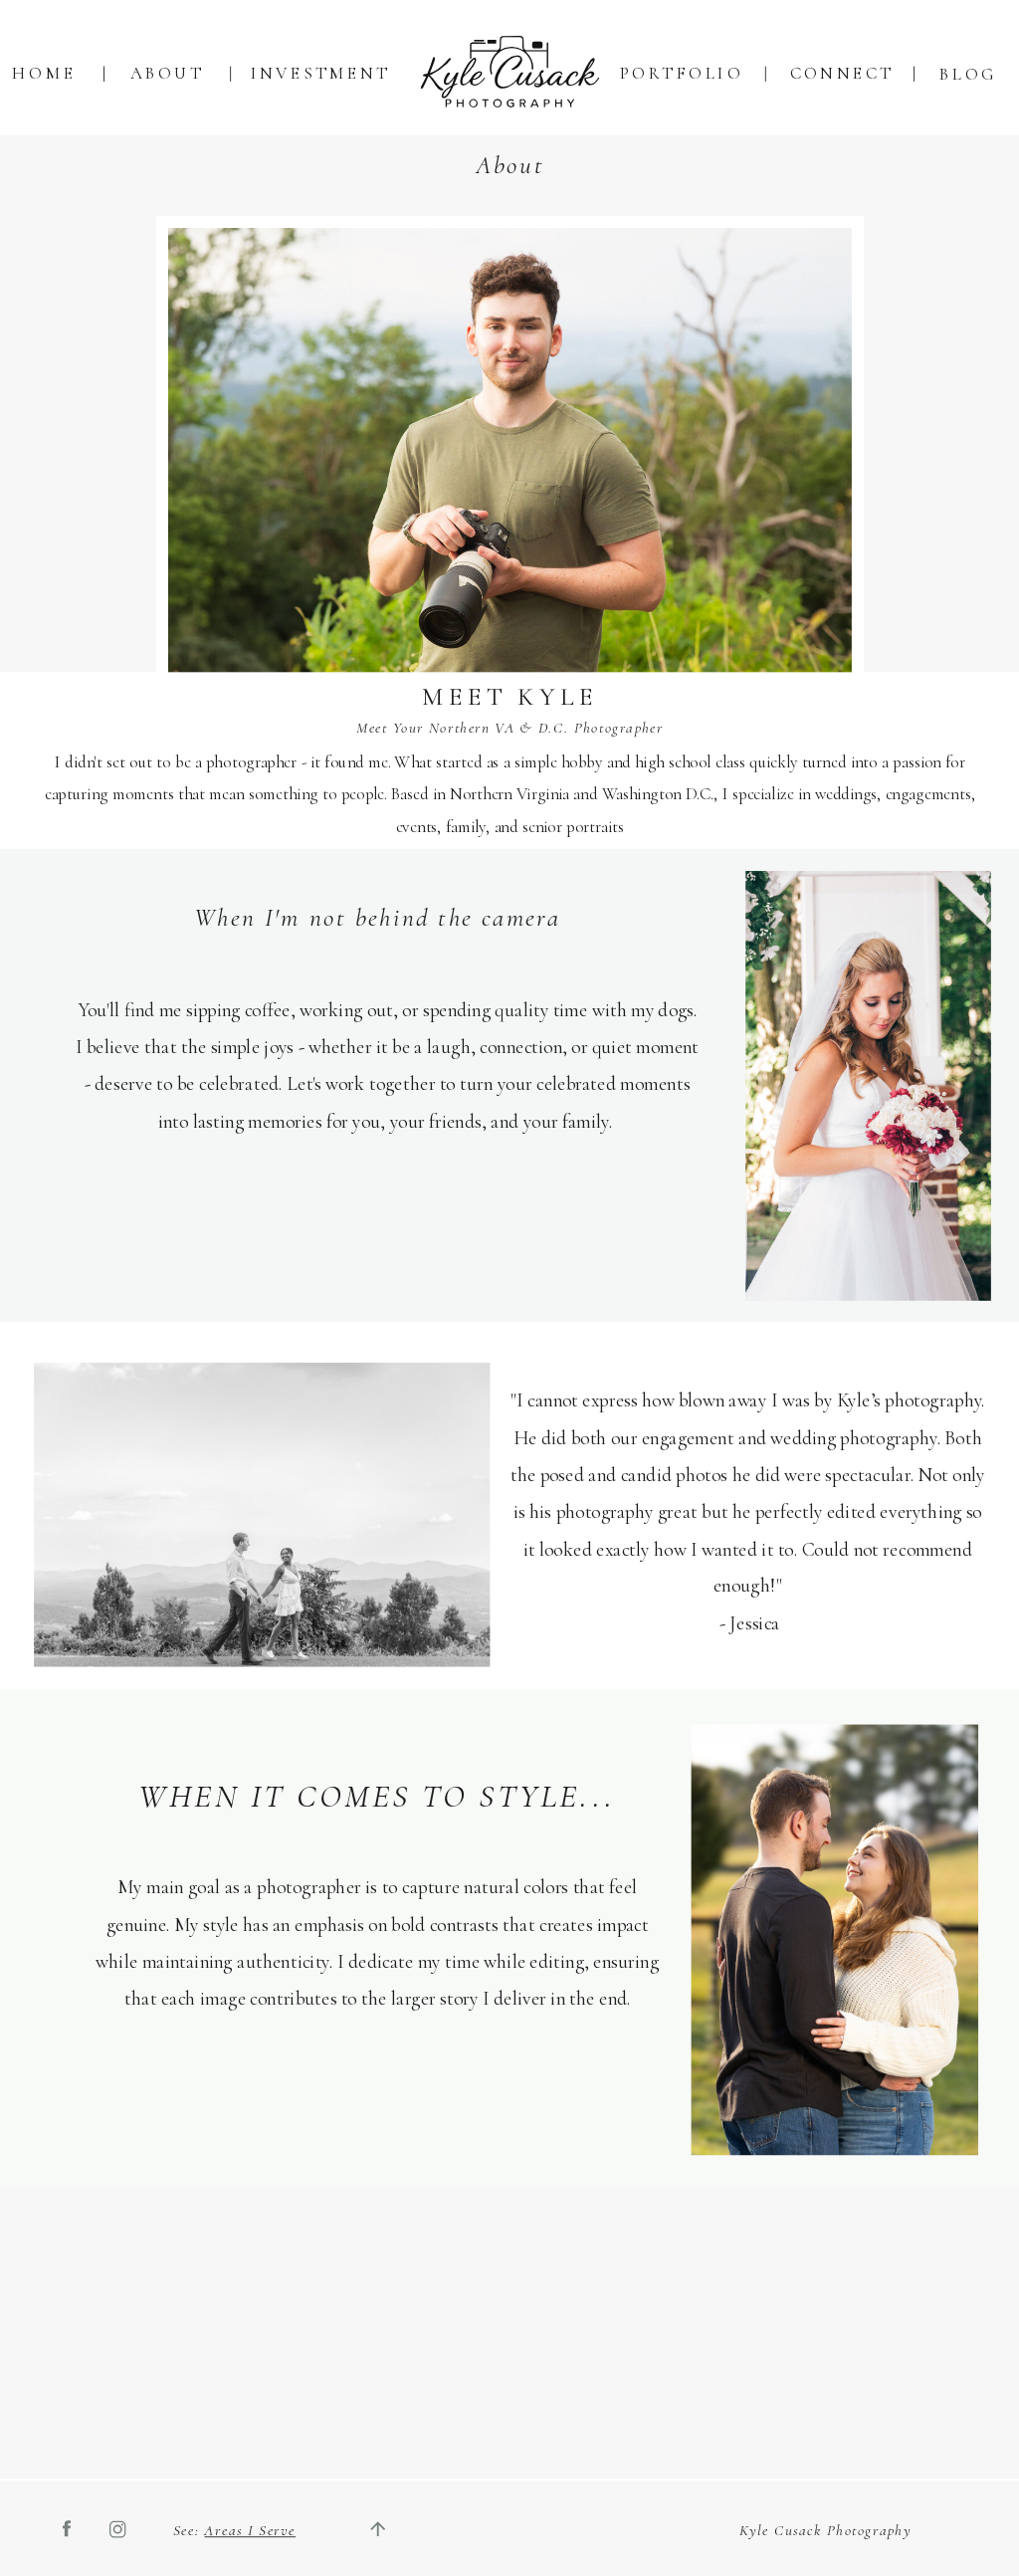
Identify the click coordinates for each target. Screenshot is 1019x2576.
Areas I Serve (250, 2531)
